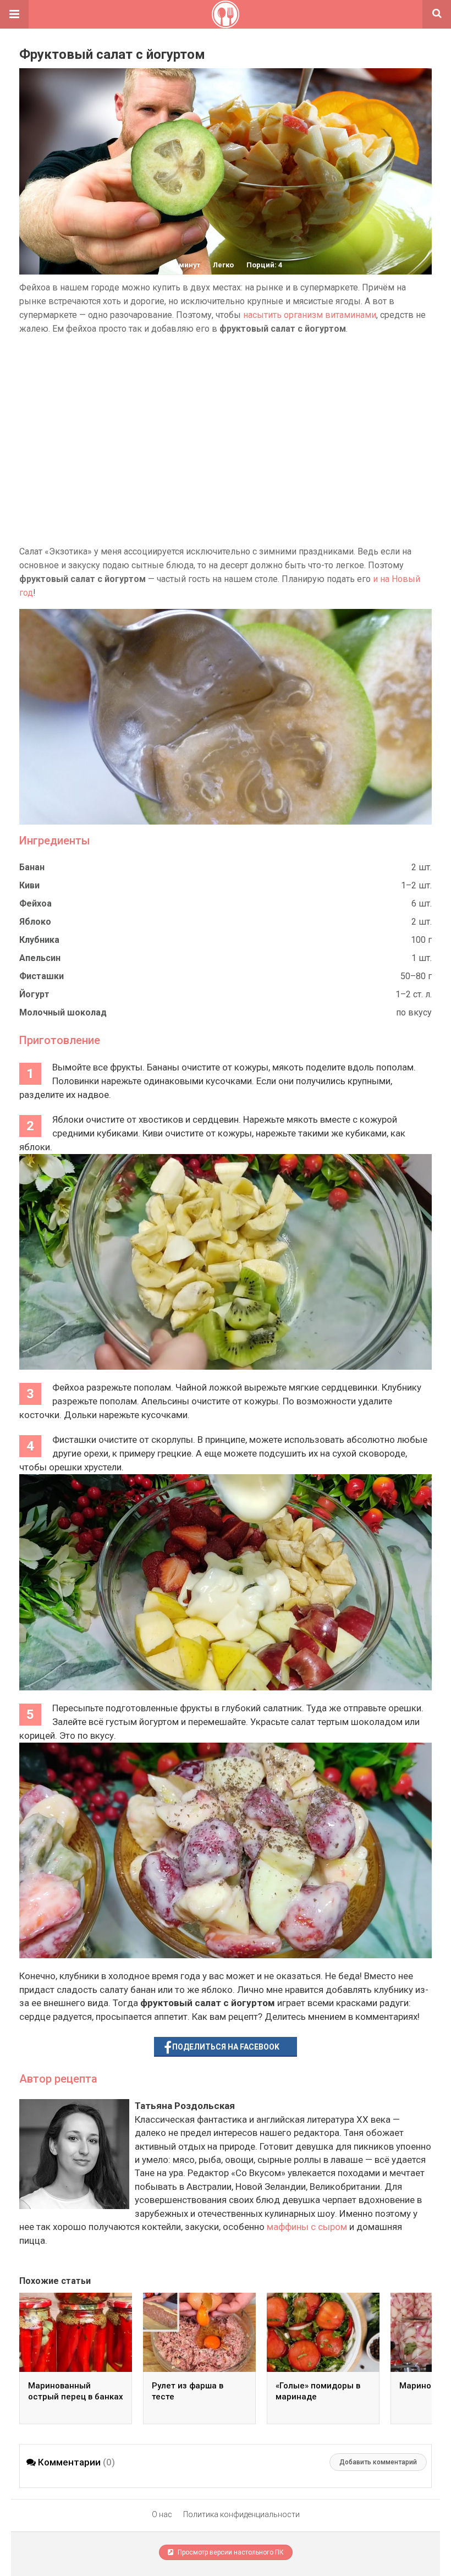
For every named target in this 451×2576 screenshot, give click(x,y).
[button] (14, 14)
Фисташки (42, 976)
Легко (223, 265)
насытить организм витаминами (310, 315)
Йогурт (34, 994)
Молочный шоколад (63, 1012)
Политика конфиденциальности (241, 2514)
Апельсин (40, 958)
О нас (162, 2514)
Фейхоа (35, 903)
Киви (29, 885)
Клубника (39, 940)
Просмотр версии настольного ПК (230, 2552)
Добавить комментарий (378, 2462)
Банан (32, 867)
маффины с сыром (307, 2227)
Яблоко (35, 922)
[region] (226, 440)
